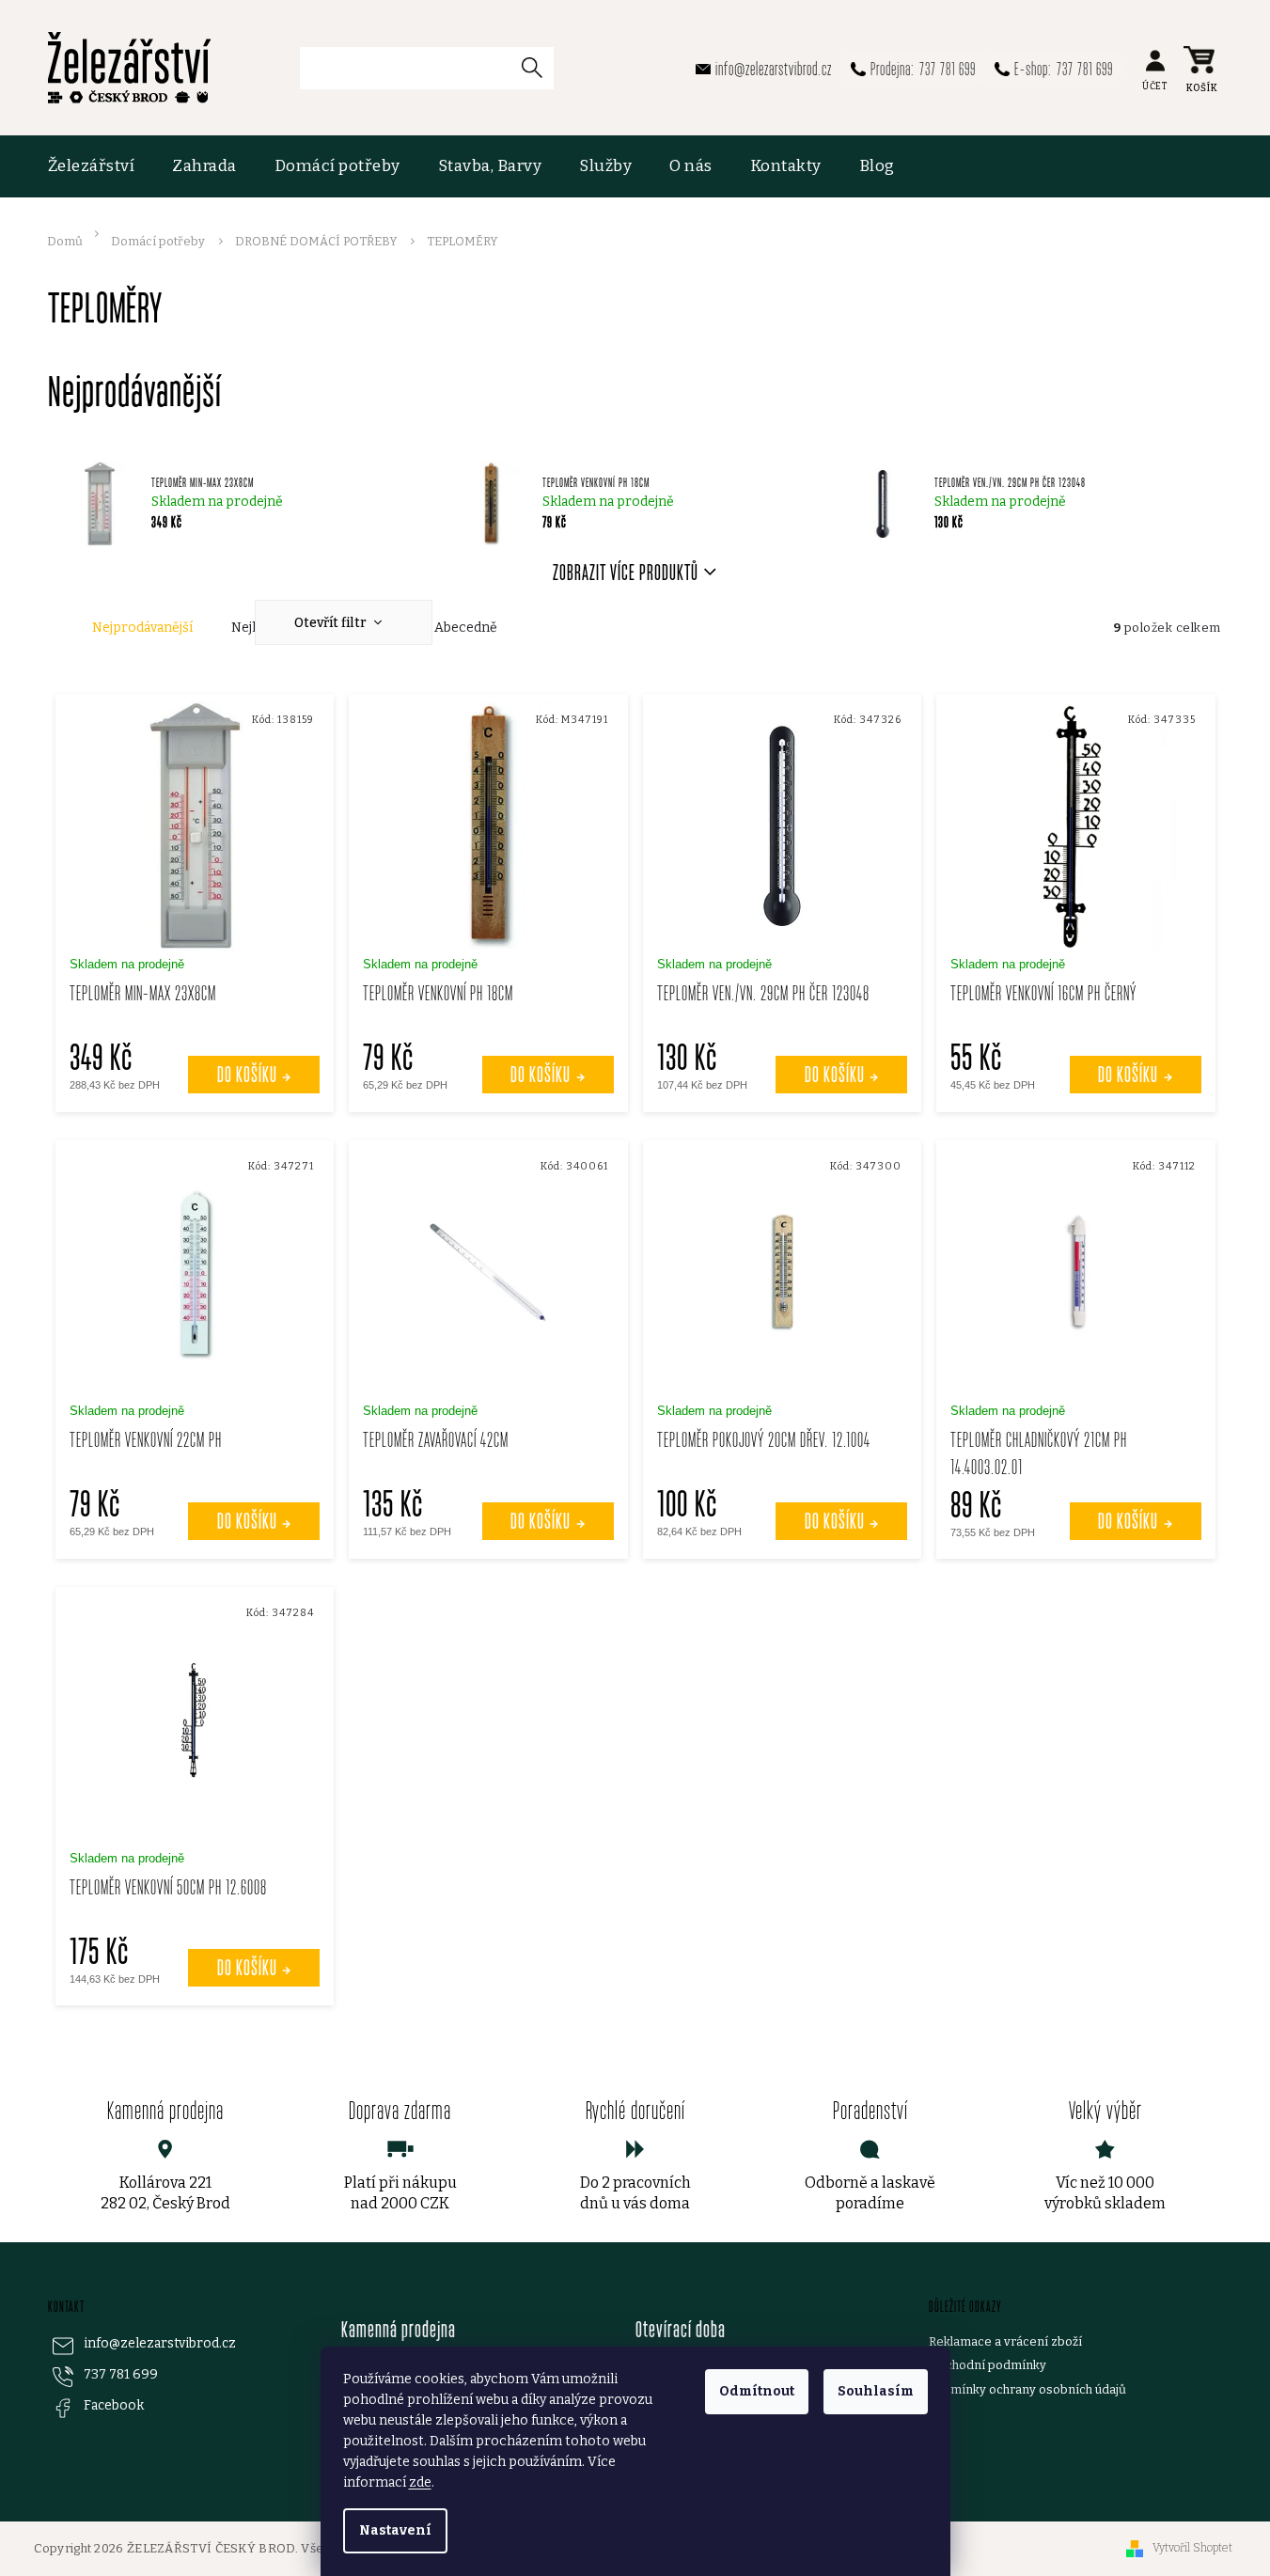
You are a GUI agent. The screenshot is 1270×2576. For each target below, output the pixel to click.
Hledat (540, 67)
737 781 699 (121, 2374)
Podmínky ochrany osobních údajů (1027, 2389)
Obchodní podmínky (988, 2365)
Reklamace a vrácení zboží (1005, 2341)
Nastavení (395, 2530)
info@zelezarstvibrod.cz (160, 2343)
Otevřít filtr (332, 623)
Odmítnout (757, 2391)
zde (420, 2482)
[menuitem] (101, 166)
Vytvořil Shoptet (1192, 2548)
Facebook (114, 2405)
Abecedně (466, 628)
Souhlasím (876, 2391)
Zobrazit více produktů (626, 572)
